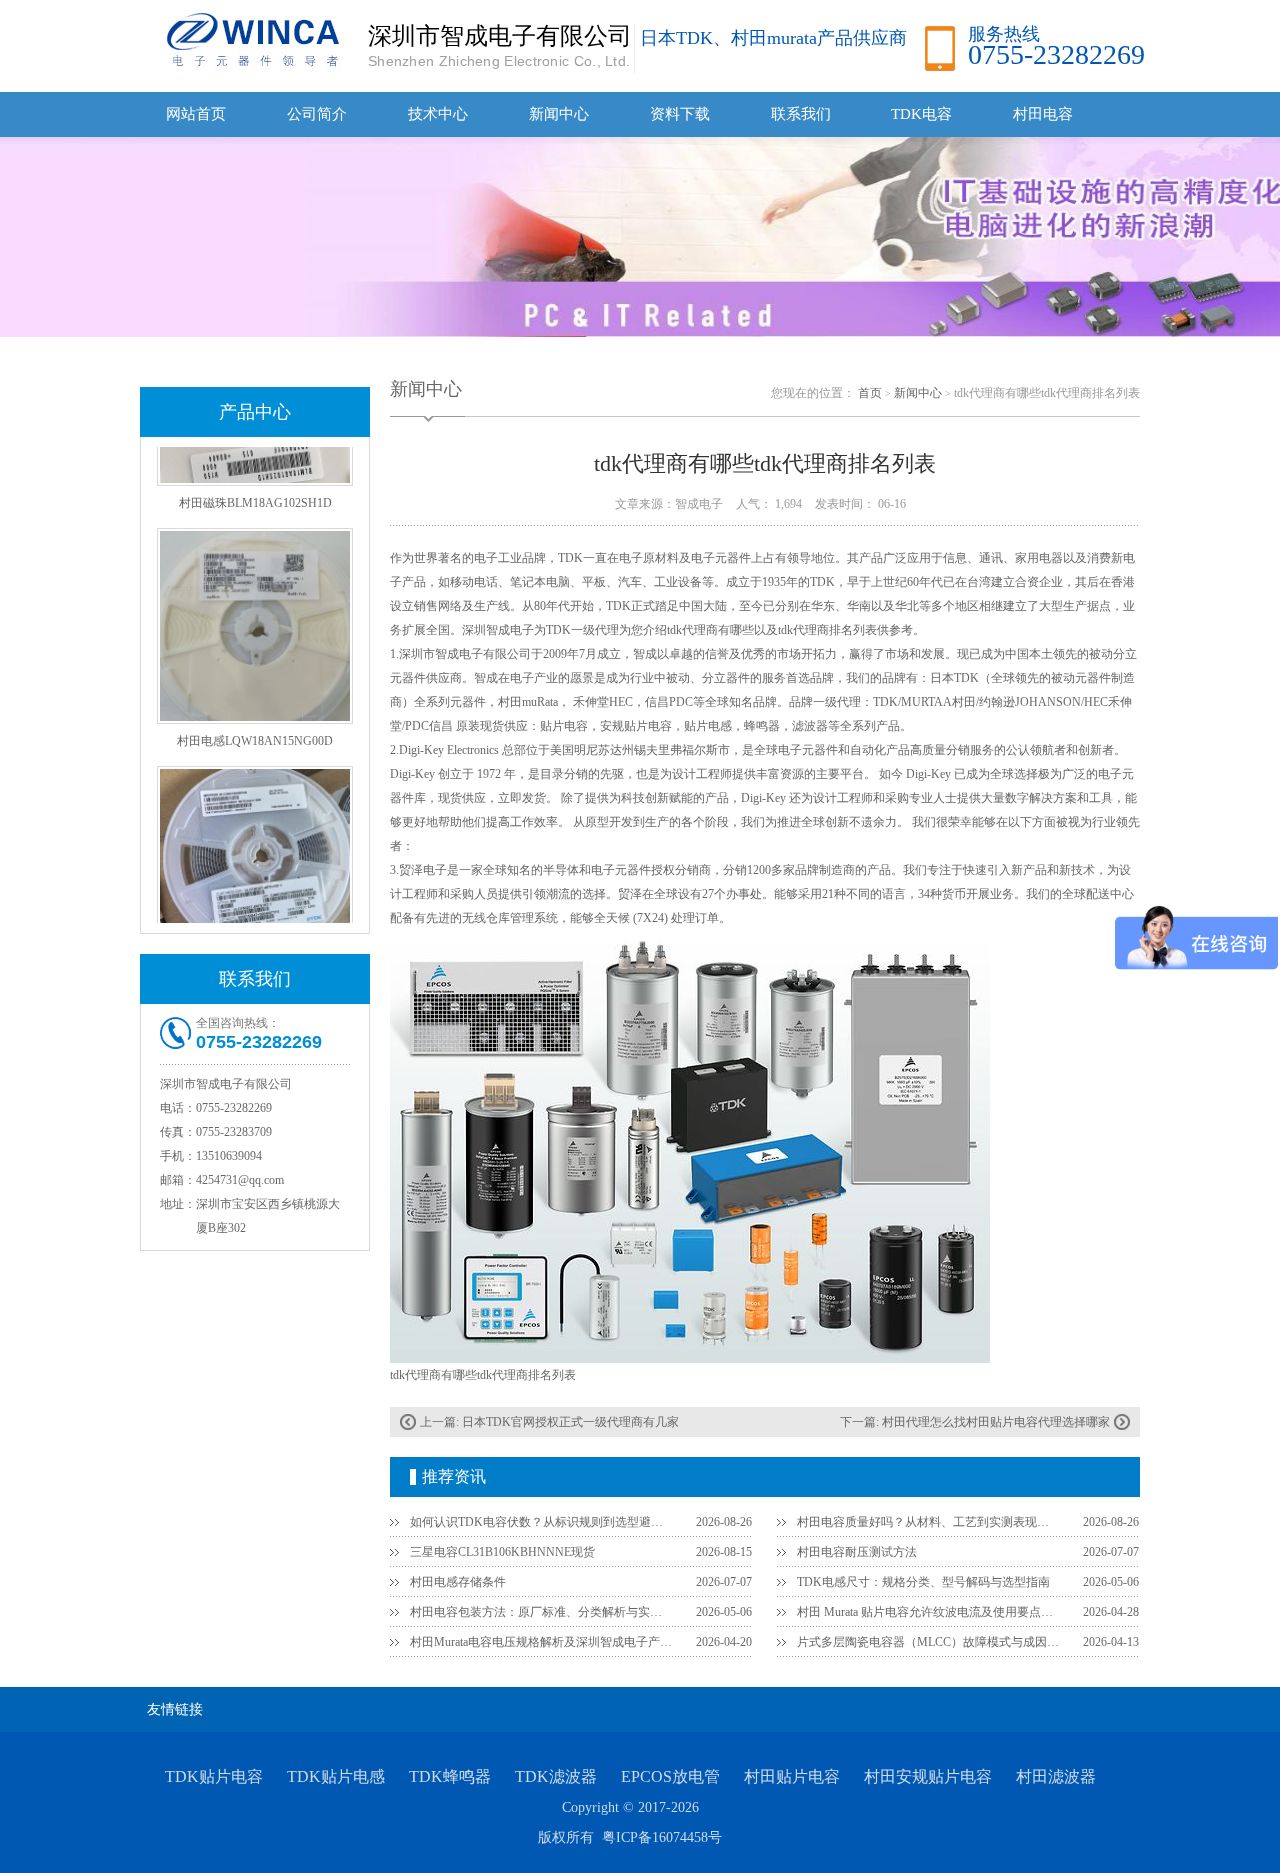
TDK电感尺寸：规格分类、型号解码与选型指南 (923, 1582)
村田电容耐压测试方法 (857, 1552)
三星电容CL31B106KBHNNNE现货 (502, 1552)
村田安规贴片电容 (928, 1776)
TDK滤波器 (556, 1776)
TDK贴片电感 (336, 1776)
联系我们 (801, 114)
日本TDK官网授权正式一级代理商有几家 (570, 1422)
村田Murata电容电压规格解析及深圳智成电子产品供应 (541, 1642)
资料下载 (680, 114)
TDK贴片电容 (214, 1776)
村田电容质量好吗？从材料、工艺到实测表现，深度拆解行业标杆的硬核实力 (928, 1522)
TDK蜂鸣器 (450, 1776)
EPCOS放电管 (670, 1776)
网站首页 (196, 114)
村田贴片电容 (792, 1776)
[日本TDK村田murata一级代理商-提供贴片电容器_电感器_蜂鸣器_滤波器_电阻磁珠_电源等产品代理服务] (250, 39)
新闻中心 (559, 114)
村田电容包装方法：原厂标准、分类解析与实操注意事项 (541, 1612)
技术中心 (438, 114)
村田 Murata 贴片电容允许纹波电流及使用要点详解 (928, 1612)
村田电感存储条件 (458, 1582)
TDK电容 (921, 114)
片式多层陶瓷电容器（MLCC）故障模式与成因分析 (928, 1642)
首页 (870, 393)
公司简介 (317, 114)
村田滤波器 (1056, 1776)
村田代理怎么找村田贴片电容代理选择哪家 (996, 1422)
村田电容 (1043, 114)
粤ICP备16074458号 (662, 1837)
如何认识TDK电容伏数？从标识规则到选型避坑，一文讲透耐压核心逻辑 (541, 1522)
